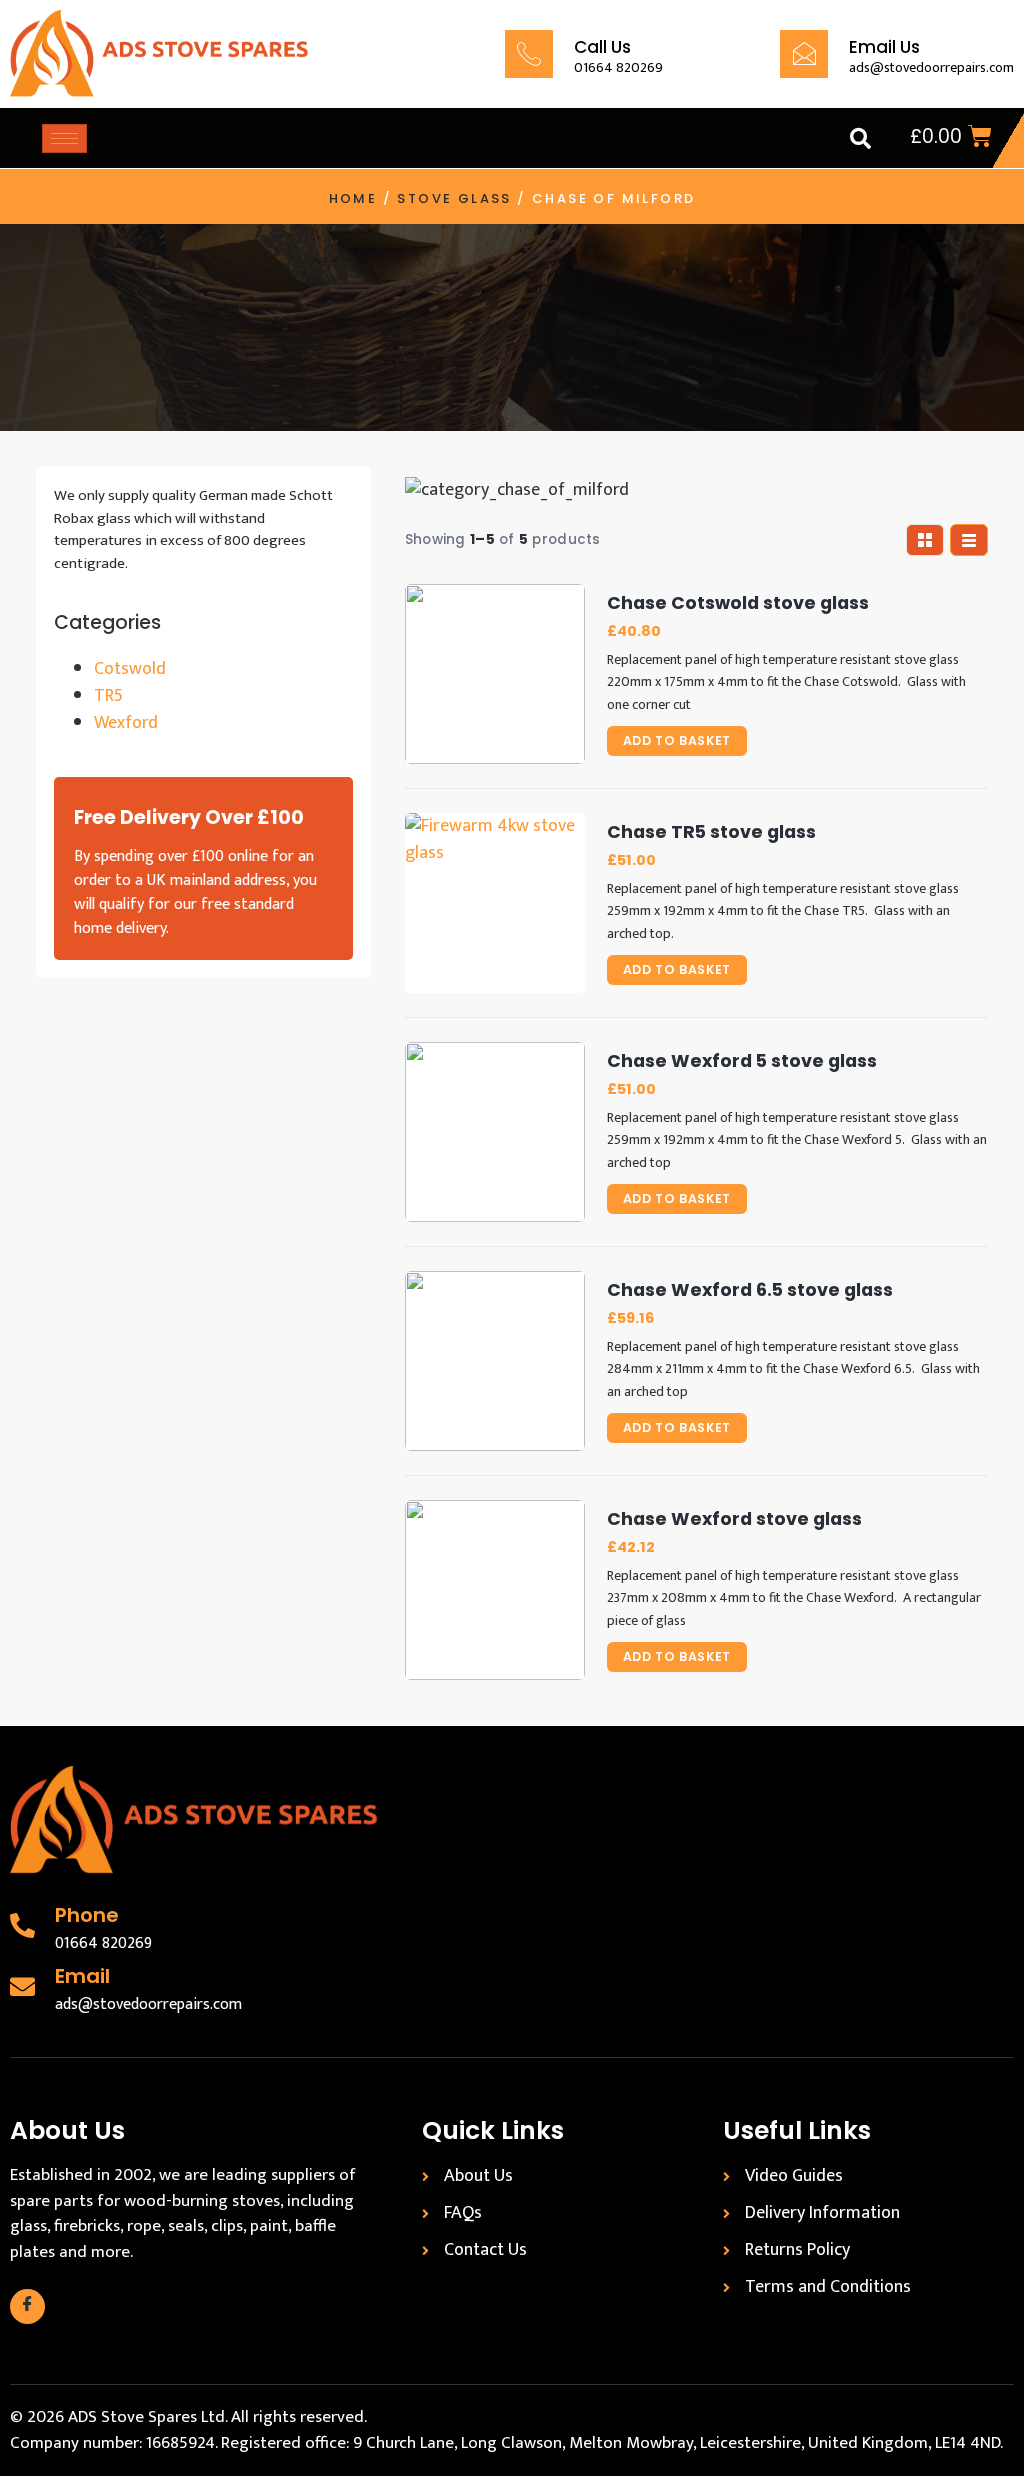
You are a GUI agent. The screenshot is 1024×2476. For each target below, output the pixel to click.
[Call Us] (529, 54)
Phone (87, 1915)
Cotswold (130, 669)
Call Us (602, 47)
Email (82, 1976)
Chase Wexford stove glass (734, 1519)
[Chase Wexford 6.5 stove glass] (495, 1361)
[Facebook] (27, 2306)
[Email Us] (804, 54)
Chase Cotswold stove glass (738, 603)
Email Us (884, 47)
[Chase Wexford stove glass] (495, 1590)
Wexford (126, 723)
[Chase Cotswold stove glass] (495, 674)
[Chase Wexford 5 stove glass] (495, 1132)
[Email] (22, 1986)
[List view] (969, 540)
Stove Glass (454, 198)
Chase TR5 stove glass (711, 832)
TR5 (108, 696)
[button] (860, 138)
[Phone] (22, 1925)
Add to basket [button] (677, 740)
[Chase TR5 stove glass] (495, 903)
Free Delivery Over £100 (189, 817)
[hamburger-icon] (64, 138)
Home (353, 198)
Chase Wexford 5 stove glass (742, 1061)
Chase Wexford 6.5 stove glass (750, 1290)
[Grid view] (925, 540)
